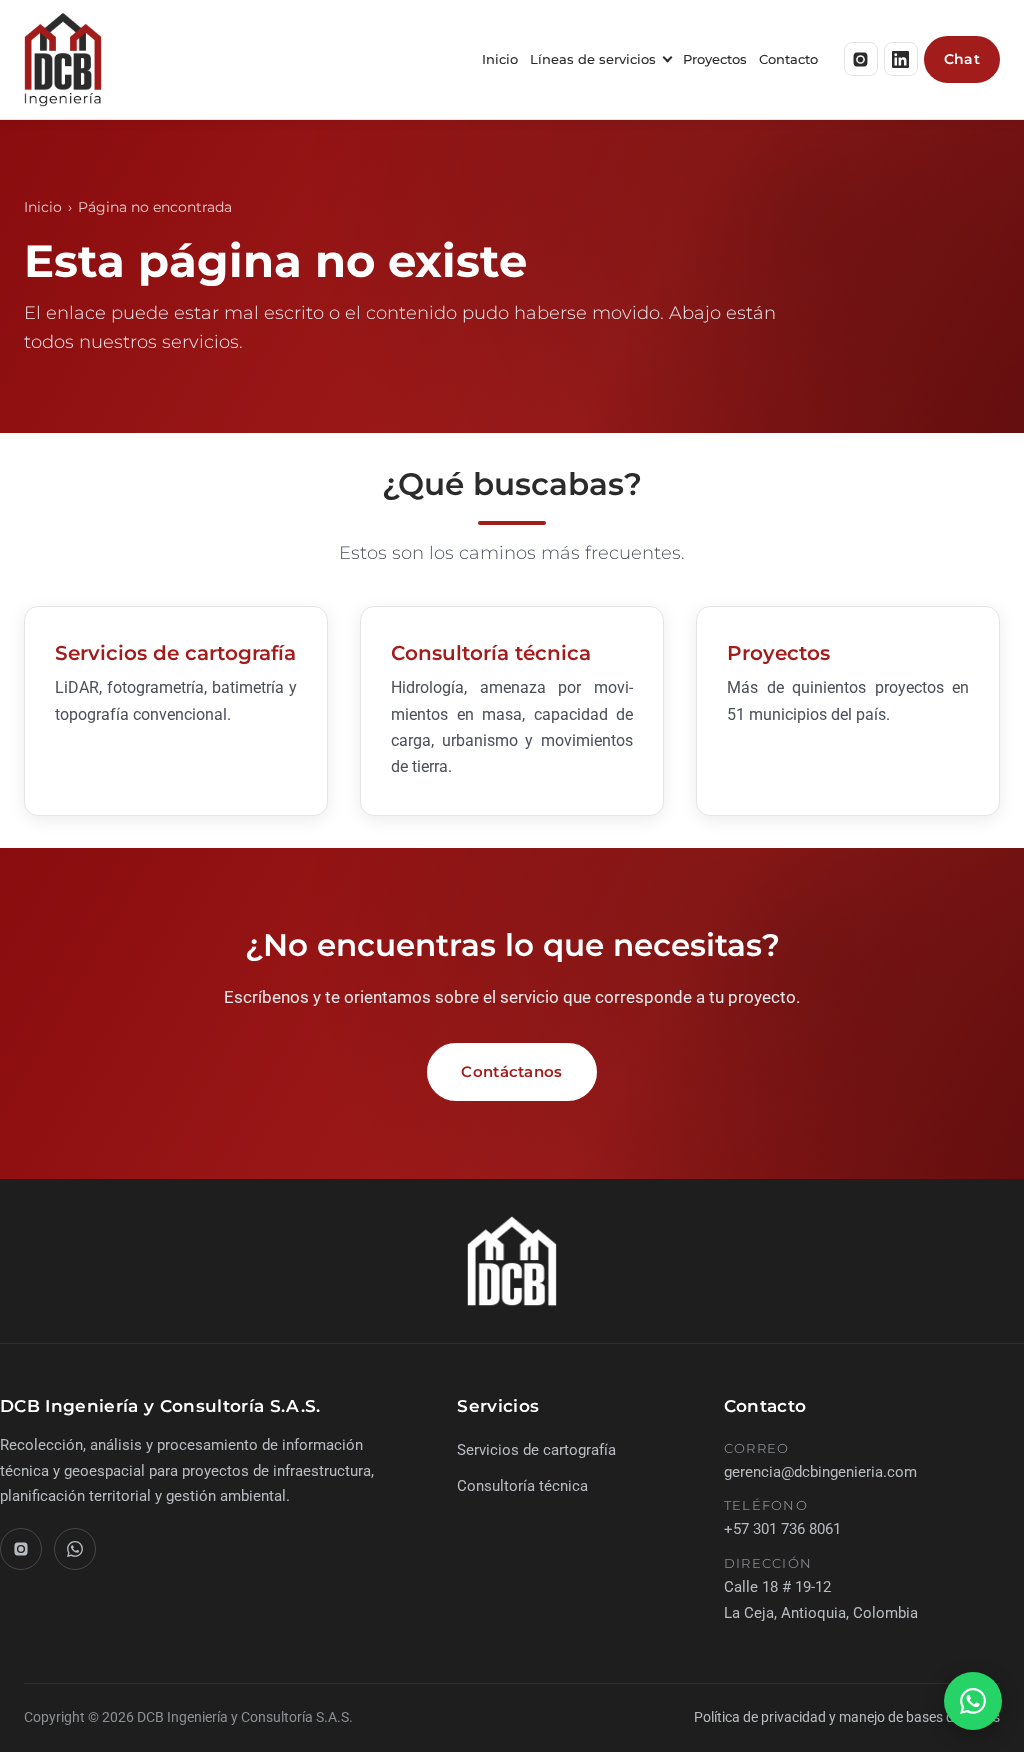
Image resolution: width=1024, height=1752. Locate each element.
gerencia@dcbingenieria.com (820, 1472)
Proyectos (715, 59)
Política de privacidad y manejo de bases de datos (847, 1717)
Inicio (500, 59)
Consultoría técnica (491, 653)
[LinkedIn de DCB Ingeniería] (901, 59)
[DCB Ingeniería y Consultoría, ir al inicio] (63, 59)
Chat (962, 59)
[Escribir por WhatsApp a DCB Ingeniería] (75, 1549)
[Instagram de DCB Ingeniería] (861, 59)
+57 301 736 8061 (782, 1529)
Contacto (788, 59)
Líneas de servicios (593, 59)
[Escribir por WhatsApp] (973, 1701)
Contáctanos (511, 1071)
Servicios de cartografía (175, 653)
